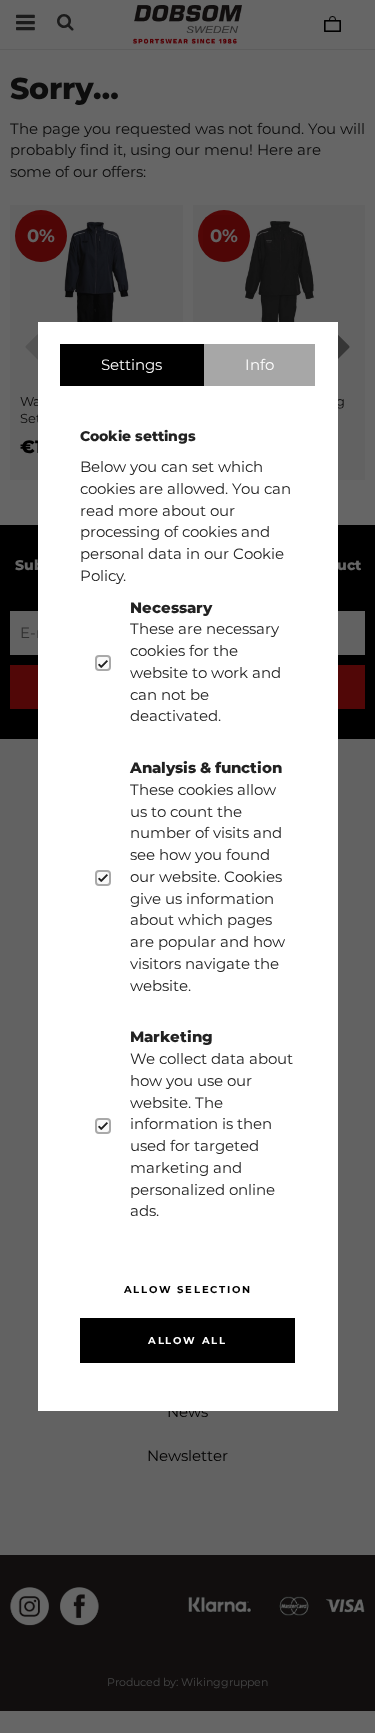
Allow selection (188, 1289)
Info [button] (259, 364)
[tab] (132, 365)
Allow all (187, 1340)
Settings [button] (131, 364)
